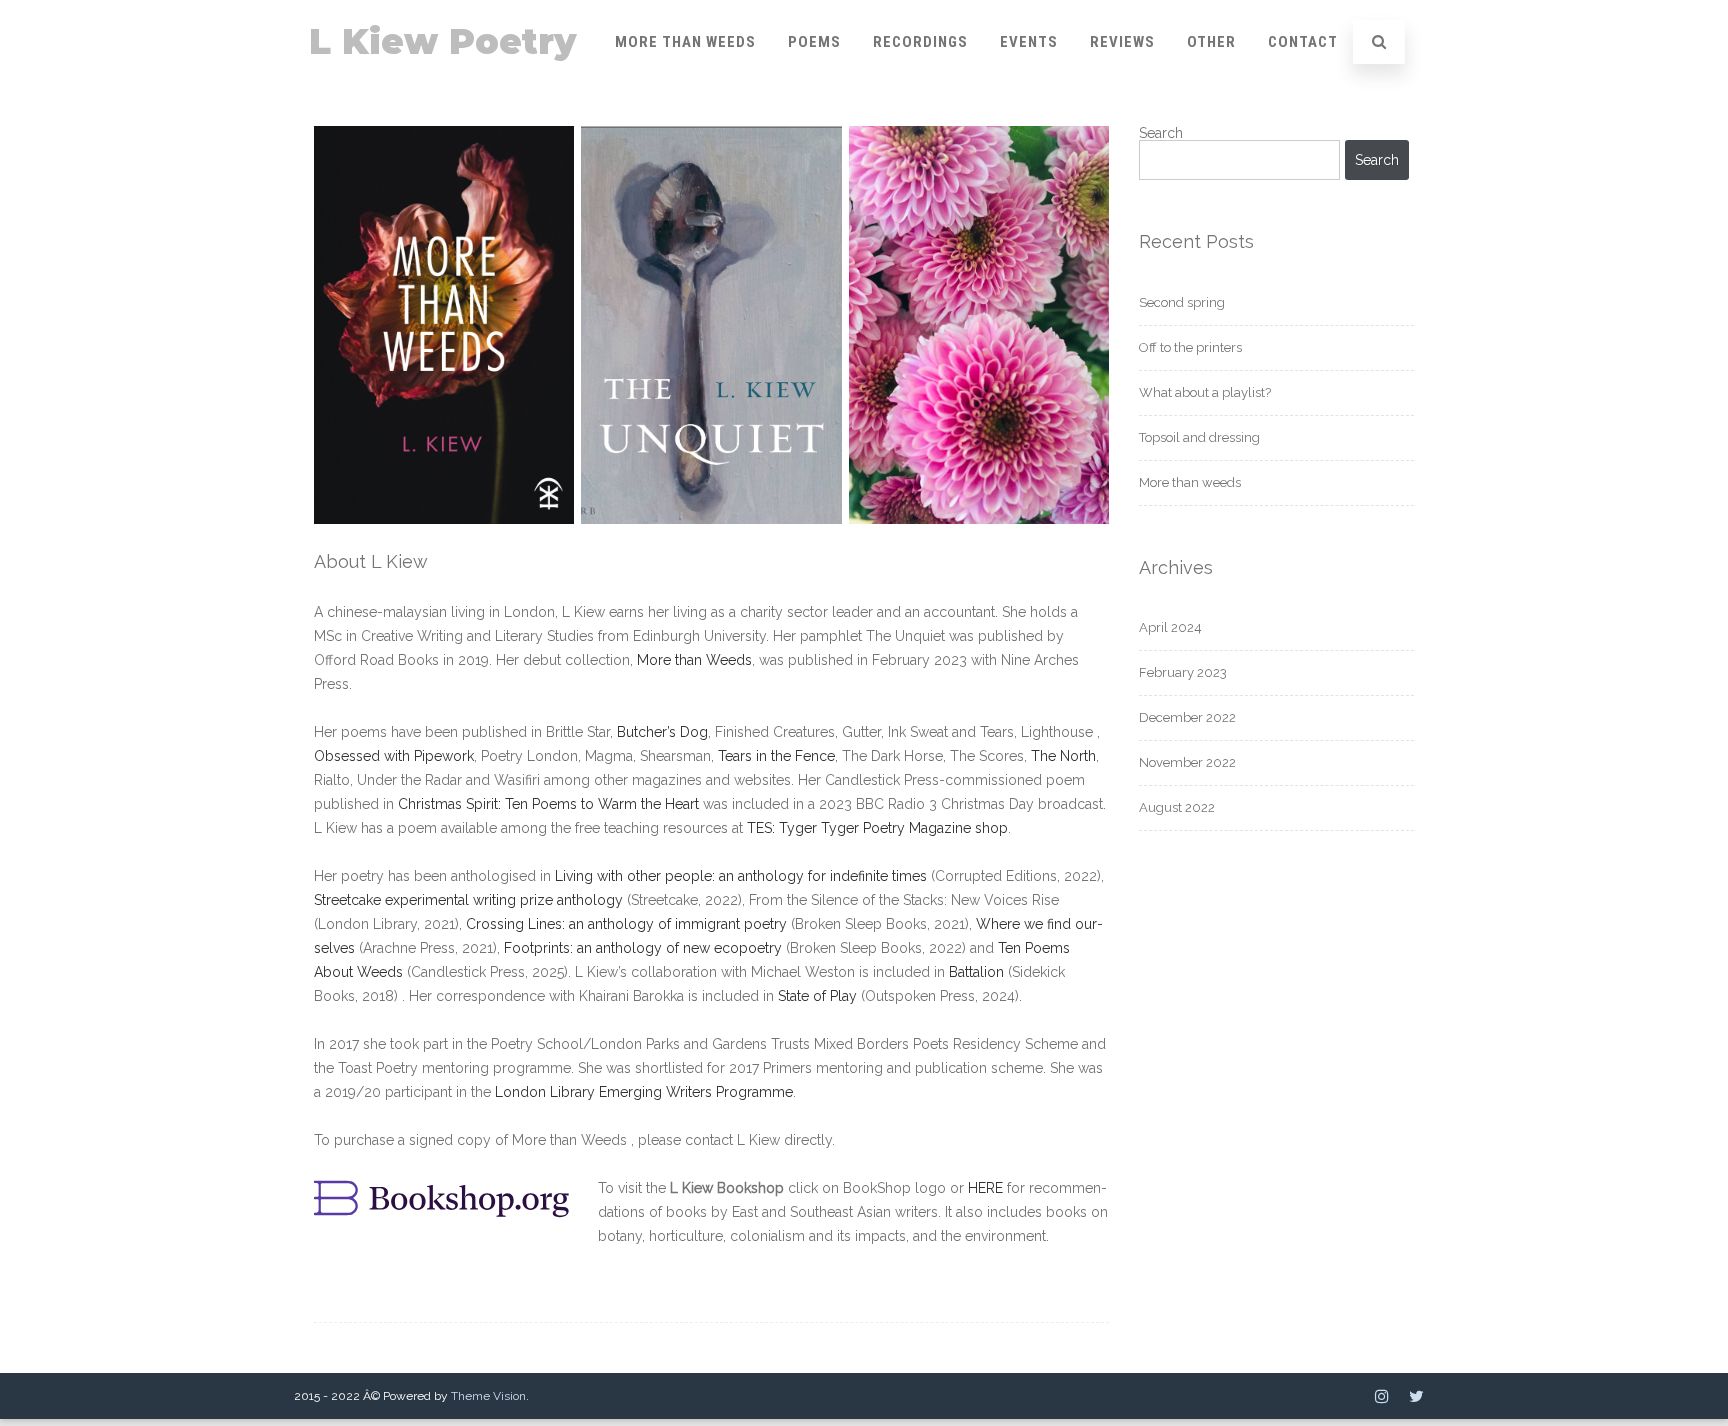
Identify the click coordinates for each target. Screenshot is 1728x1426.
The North (1063, 756)
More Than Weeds (685, 42)
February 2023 (1183, 672)
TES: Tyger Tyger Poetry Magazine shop (877, 828)
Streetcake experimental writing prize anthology (470, 900)
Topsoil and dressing (1199, 437)
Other (1211, 42)
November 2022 (1187, 762)
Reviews (1122, 42)
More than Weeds (694, 660)
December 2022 (1187, 717)
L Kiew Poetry (443, 41)
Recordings (920, 42)
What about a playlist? (1205, 392)
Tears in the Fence (776, 756)
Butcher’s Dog (662, 732)
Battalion (978, 972)
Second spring (1182, 302)
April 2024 (1170, 627)
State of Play (817, 996)
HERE (985, 1188)
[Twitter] (1416, 1396)
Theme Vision (488, 1396)
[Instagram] (1382, 1396)
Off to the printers (1190, 347)
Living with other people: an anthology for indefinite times (741, 876)
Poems (814, 42)
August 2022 (1177, 807)
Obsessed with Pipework (394, 756)
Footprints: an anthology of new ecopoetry (643, 948)
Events (1029, 42)
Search (1161, 133)
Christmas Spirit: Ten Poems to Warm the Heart (548, 804)
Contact (1303, 42)
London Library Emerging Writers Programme (644, 1092)
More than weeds (1190, 482)
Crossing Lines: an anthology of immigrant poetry (626, 924)
